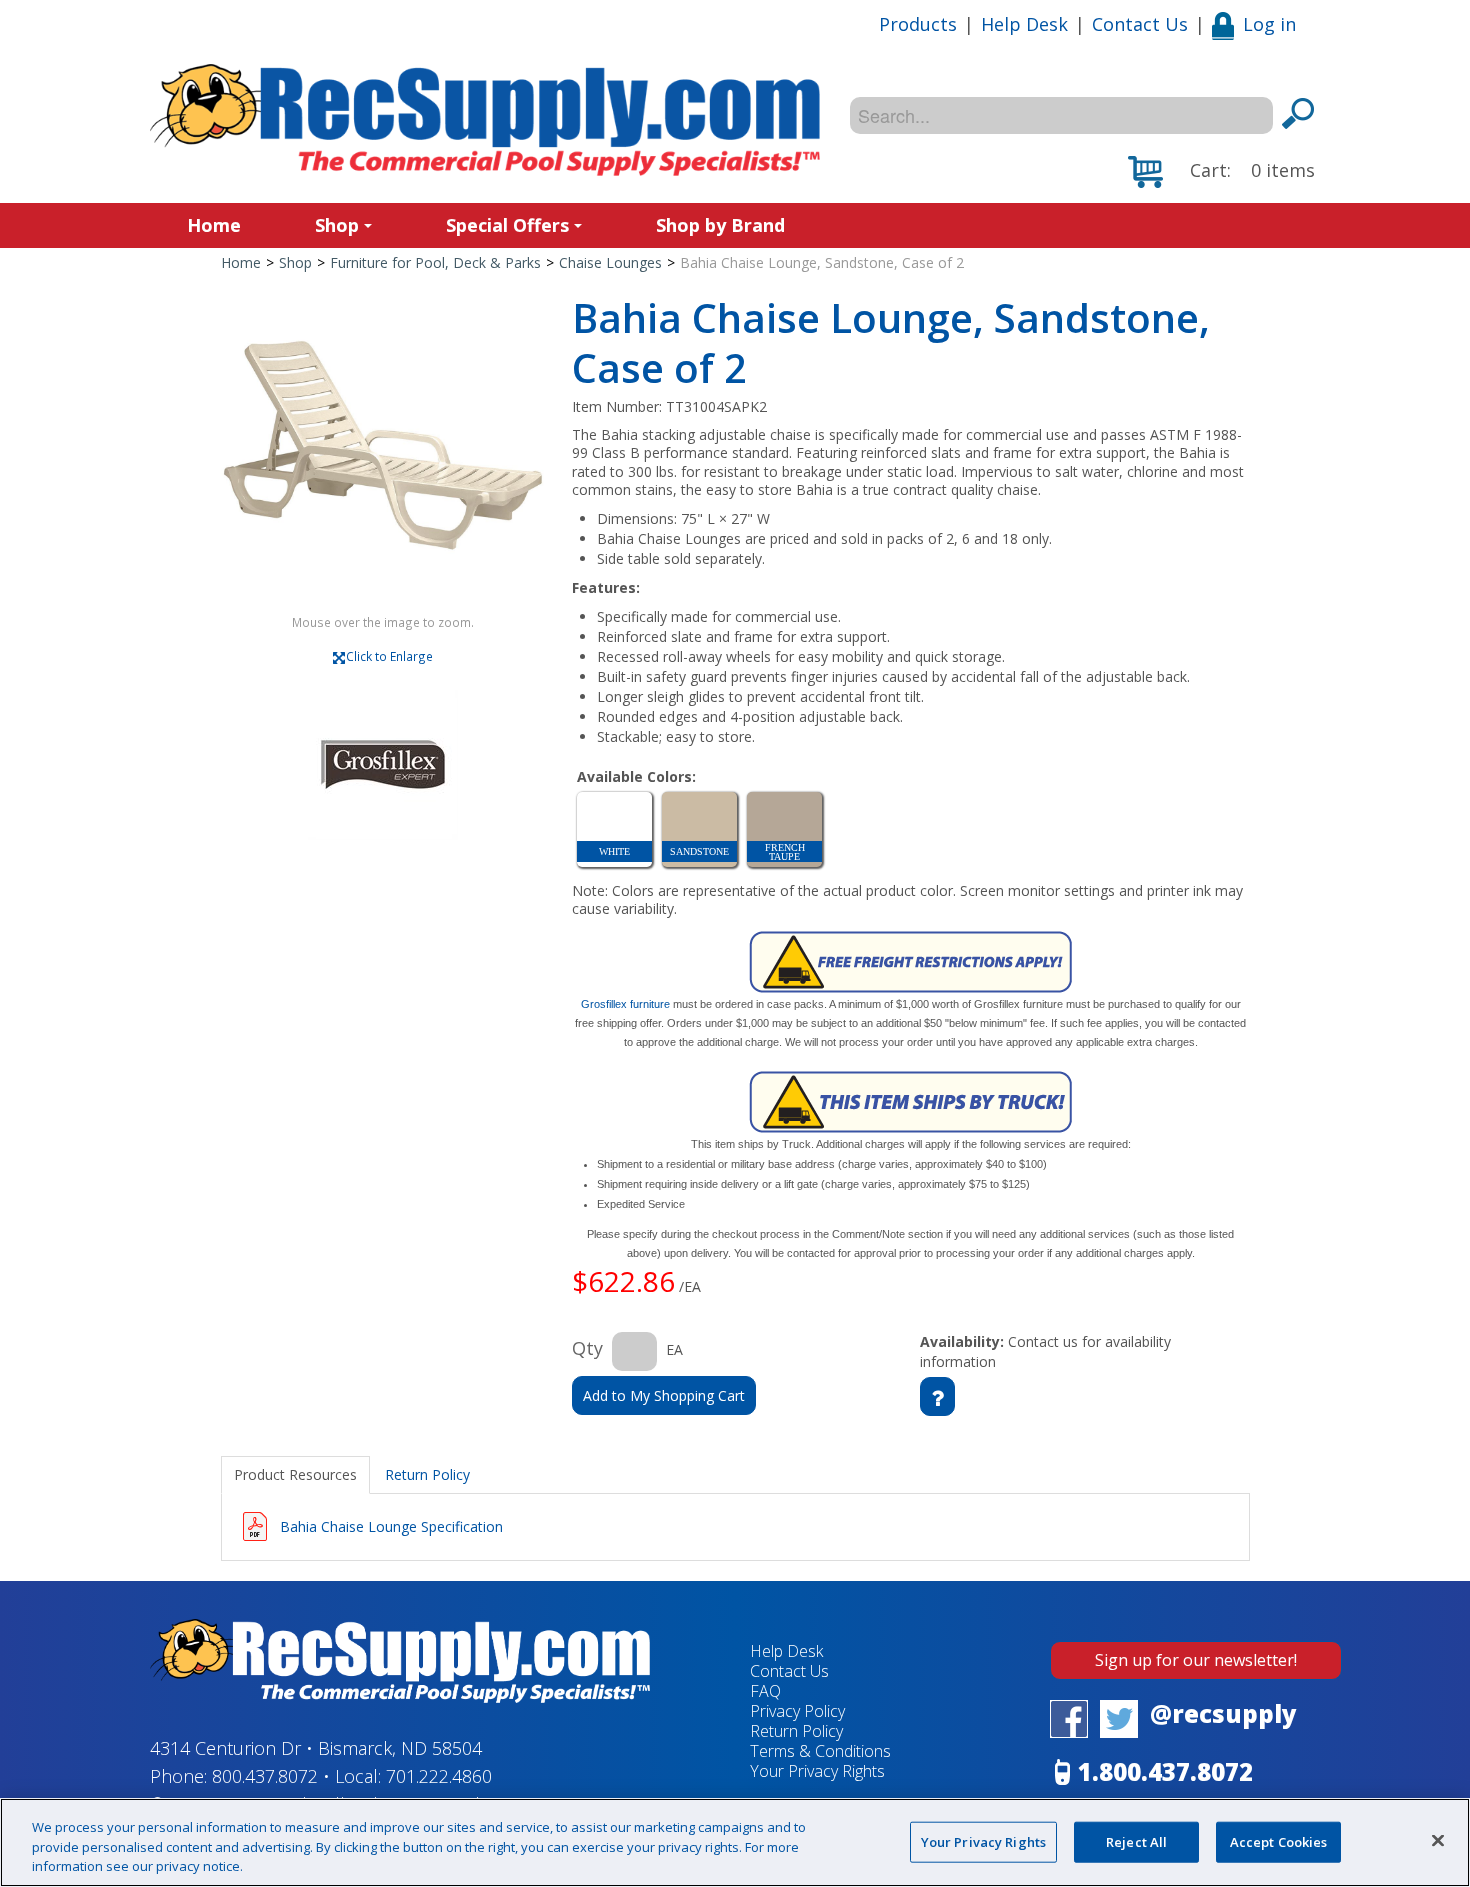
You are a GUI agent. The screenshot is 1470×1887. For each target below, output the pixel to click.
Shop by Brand (720, 225)
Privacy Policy (797, 1711)
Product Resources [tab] (295, 1474)
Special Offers (507, 225)
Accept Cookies (1279, 1841)
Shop (337, 225)
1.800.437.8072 (1165, 1771)
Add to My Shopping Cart (664, 1395)
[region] (735, 1842)
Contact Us (1140, 24)
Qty (587, 1348)
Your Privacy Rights (983, 1841)
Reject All (1136, 1841)
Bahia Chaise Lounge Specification (391, 1526)
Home (214, 225)
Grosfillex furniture (625, 1004)
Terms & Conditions (820, 1751)
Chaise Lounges (610, 262)
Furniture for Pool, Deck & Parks (435, 262)
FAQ (765, 1691)
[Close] (1438, 1840)
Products (918, 24)
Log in (1269, 24)
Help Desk (1024, 24)
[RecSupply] (485, 120)
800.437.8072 (265, 1776)
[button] (1221, 172)
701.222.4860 (439, 1776)
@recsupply (1223, 1713)
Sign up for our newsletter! (1196, 1660)
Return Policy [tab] (427, 1474)
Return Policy (796, 1731)
